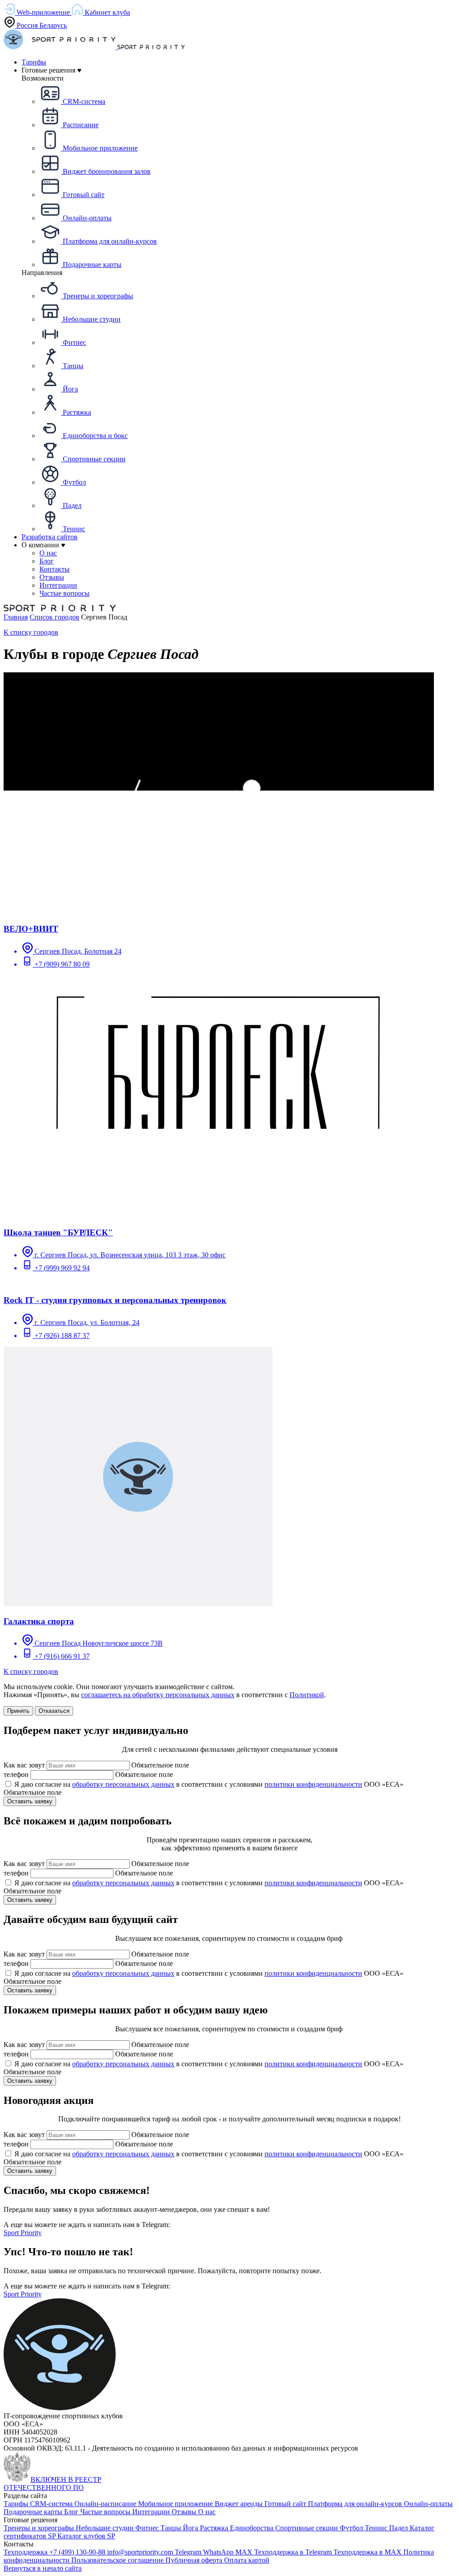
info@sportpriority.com (141, 2552)
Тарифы (34, 62)
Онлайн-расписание (106, 2504)
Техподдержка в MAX (368, 2552)
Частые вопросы (106, 2512)
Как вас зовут (24, 1765)
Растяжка (215, 2528)
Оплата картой (247, 2560)
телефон (16, 1774)
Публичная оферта (195, 2560)
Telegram (189, 2552)
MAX (245, 2552)
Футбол (352, 2528)
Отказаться (54, 1711)
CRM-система (52, 2504)
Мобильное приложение (176, 2504)
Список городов (54, 617)
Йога (191, 2528)
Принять (18, 1711)
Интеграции (152, 2512)
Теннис (377, 2528)
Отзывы (185, 2512)
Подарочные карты (34, 2512)
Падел (399, 2528)
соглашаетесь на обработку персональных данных (158, 1695)
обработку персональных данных (123, 1784)
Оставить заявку (30, 1801)
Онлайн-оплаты (428, 2504)
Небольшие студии (106, 2528)
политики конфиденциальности (313, 1784)
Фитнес (148, 2528)
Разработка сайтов (50, 537)
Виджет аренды (240, 2504)
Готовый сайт (286, 2504)
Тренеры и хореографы (40, 2528)
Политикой (307, 1695)
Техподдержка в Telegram (294, 2552)
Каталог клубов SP (86, 2536)
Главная (16, 617)
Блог (72, 2512)
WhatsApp (219, 2552)
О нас (207, 2512)
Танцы (172, 2528)
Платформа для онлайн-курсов (356, 2504)
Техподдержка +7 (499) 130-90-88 (55, 2552)
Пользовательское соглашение (118, 2560)
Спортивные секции (307, 2528)
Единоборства (253, 2528)
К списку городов (31, 632)
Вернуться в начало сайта (43, 2568)
